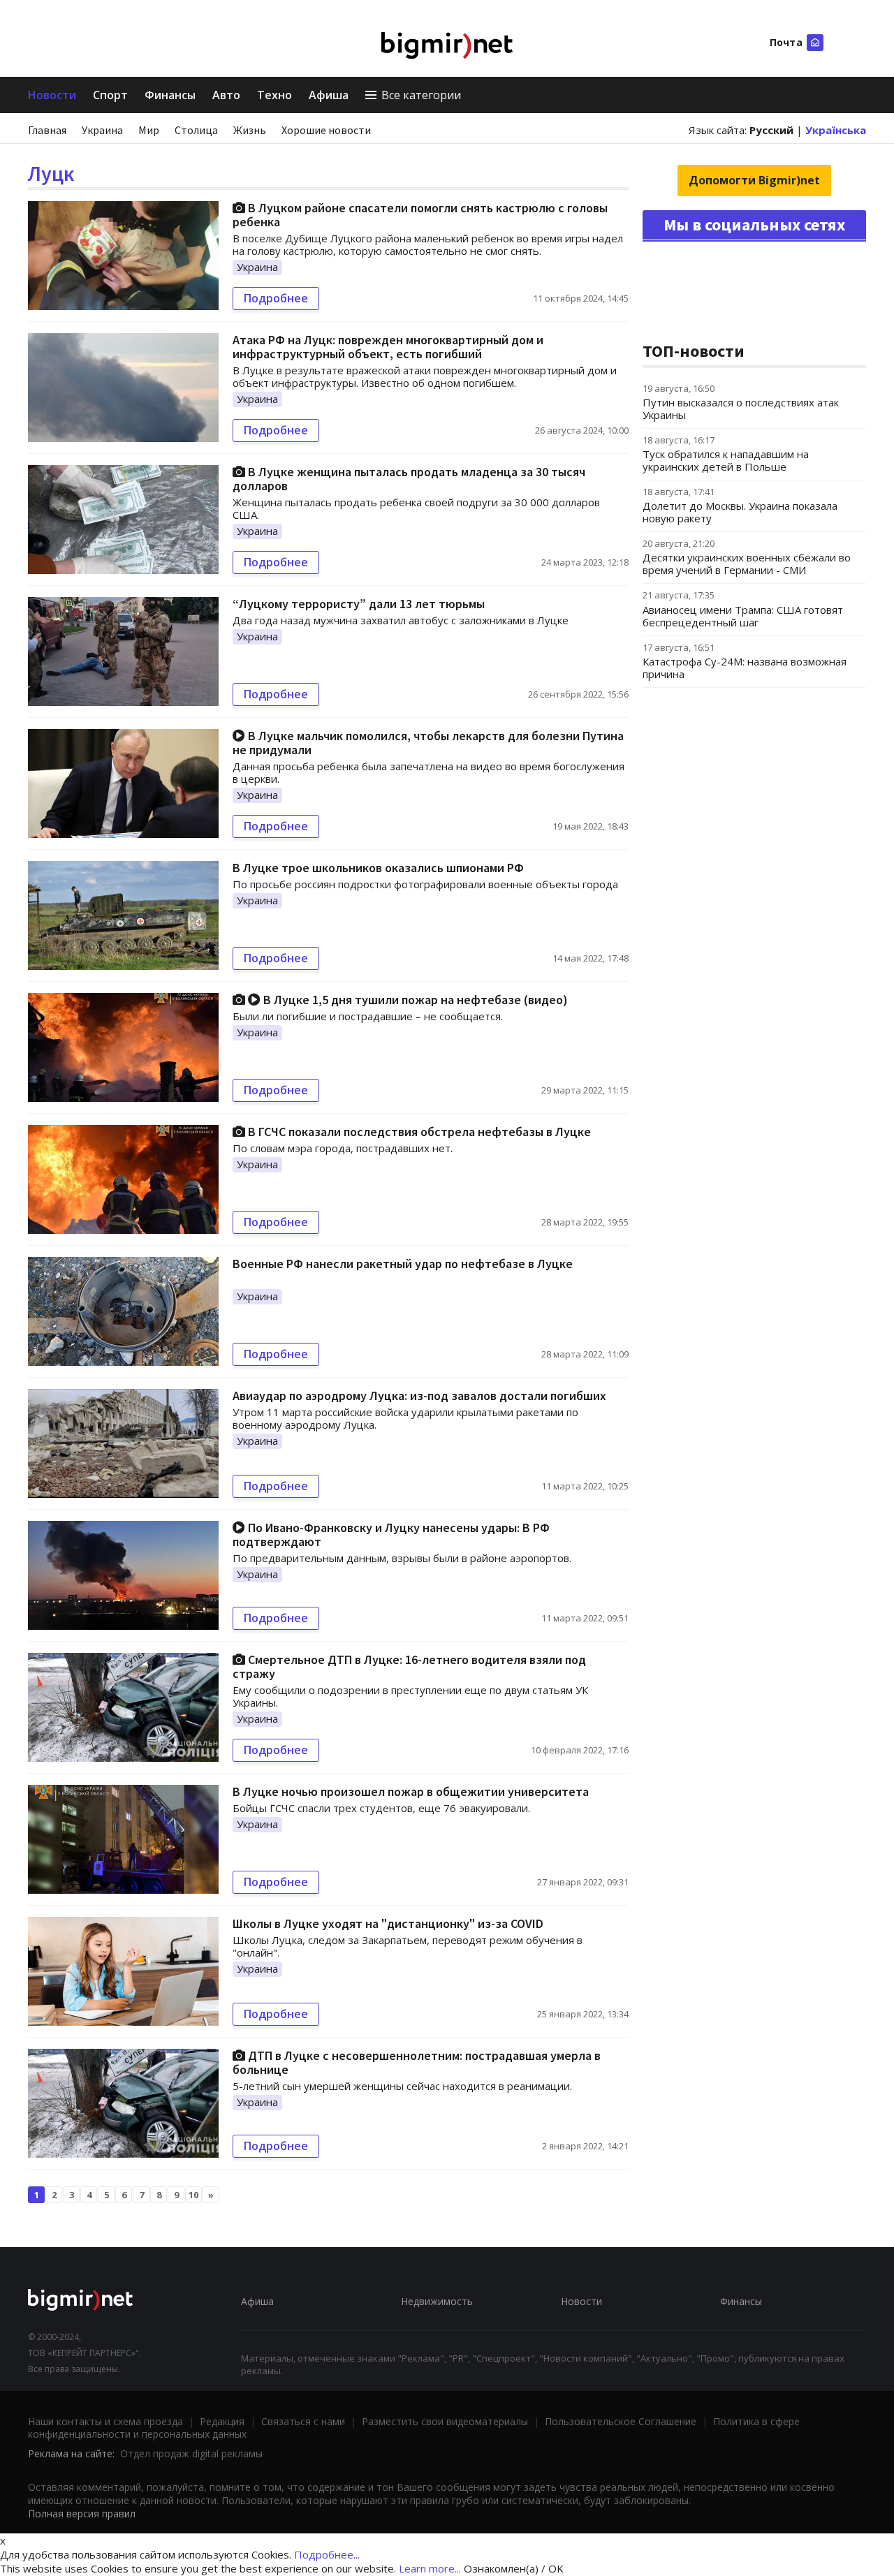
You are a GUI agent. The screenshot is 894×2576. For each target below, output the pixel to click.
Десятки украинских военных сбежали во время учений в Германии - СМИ (747, 564)
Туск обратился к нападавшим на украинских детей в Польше (726, 460)
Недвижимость (437, 2301)
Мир (149, 130)
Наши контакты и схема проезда (105, 2421)
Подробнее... (327, 2554)
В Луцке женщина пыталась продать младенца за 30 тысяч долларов (409, 479)
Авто (226, 95)
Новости (52, 95)
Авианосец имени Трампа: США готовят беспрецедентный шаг (743, 616)
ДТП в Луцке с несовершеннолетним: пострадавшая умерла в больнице (417, 2062)
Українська (836, 130)
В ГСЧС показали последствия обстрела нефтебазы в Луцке (418, 1132)
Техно (274, 95)
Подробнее (276, 298)
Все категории (421, 95)
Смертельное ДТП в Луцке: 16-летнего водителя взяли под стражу (409, 1666)
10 (193, 2195)
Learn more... (430, 2568)
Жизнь (250, 130)
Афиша (329, 95)
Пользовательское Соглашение (621, 2421)
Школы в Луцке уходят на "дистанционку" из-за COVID (388, 1923)
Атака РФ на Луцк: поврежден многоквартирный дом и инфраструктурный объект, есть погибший (388, 347)
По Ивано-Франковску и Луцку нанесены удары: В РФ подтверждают (391, 1534)
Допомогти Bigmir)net (754, 180)
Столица (196, 130)
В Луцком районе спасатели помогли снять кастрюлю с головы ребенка (420, 215)
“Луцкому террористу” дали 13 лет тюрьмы (359, 604)
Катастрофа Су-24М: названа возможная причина (745, 668)
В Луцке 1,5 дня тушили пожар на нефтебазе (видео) (414, 1000)
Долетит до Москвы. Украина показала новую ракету (740, 512)
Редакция (222, 2421)
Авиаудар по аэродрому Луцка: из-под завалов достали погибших (419, 1396)
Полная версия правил (82, 2514)
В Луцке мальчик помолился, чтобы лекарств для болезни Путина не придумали (428, 743)
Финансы (170, 95)
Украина (102, 130)
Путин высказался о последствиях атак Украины (741, 409)
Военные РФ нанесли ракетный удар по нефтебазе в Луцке (403, 1264)
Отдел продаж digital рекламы (191, 2453)
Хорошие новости (326, 130)
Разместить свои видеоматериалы (445, 2421)
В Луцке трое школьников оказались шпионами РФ (378, 868)
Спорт (110, 95)
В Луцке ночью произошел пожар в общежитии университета (411, 1791)
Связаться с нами (303, 2421)
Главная (47, 130)
